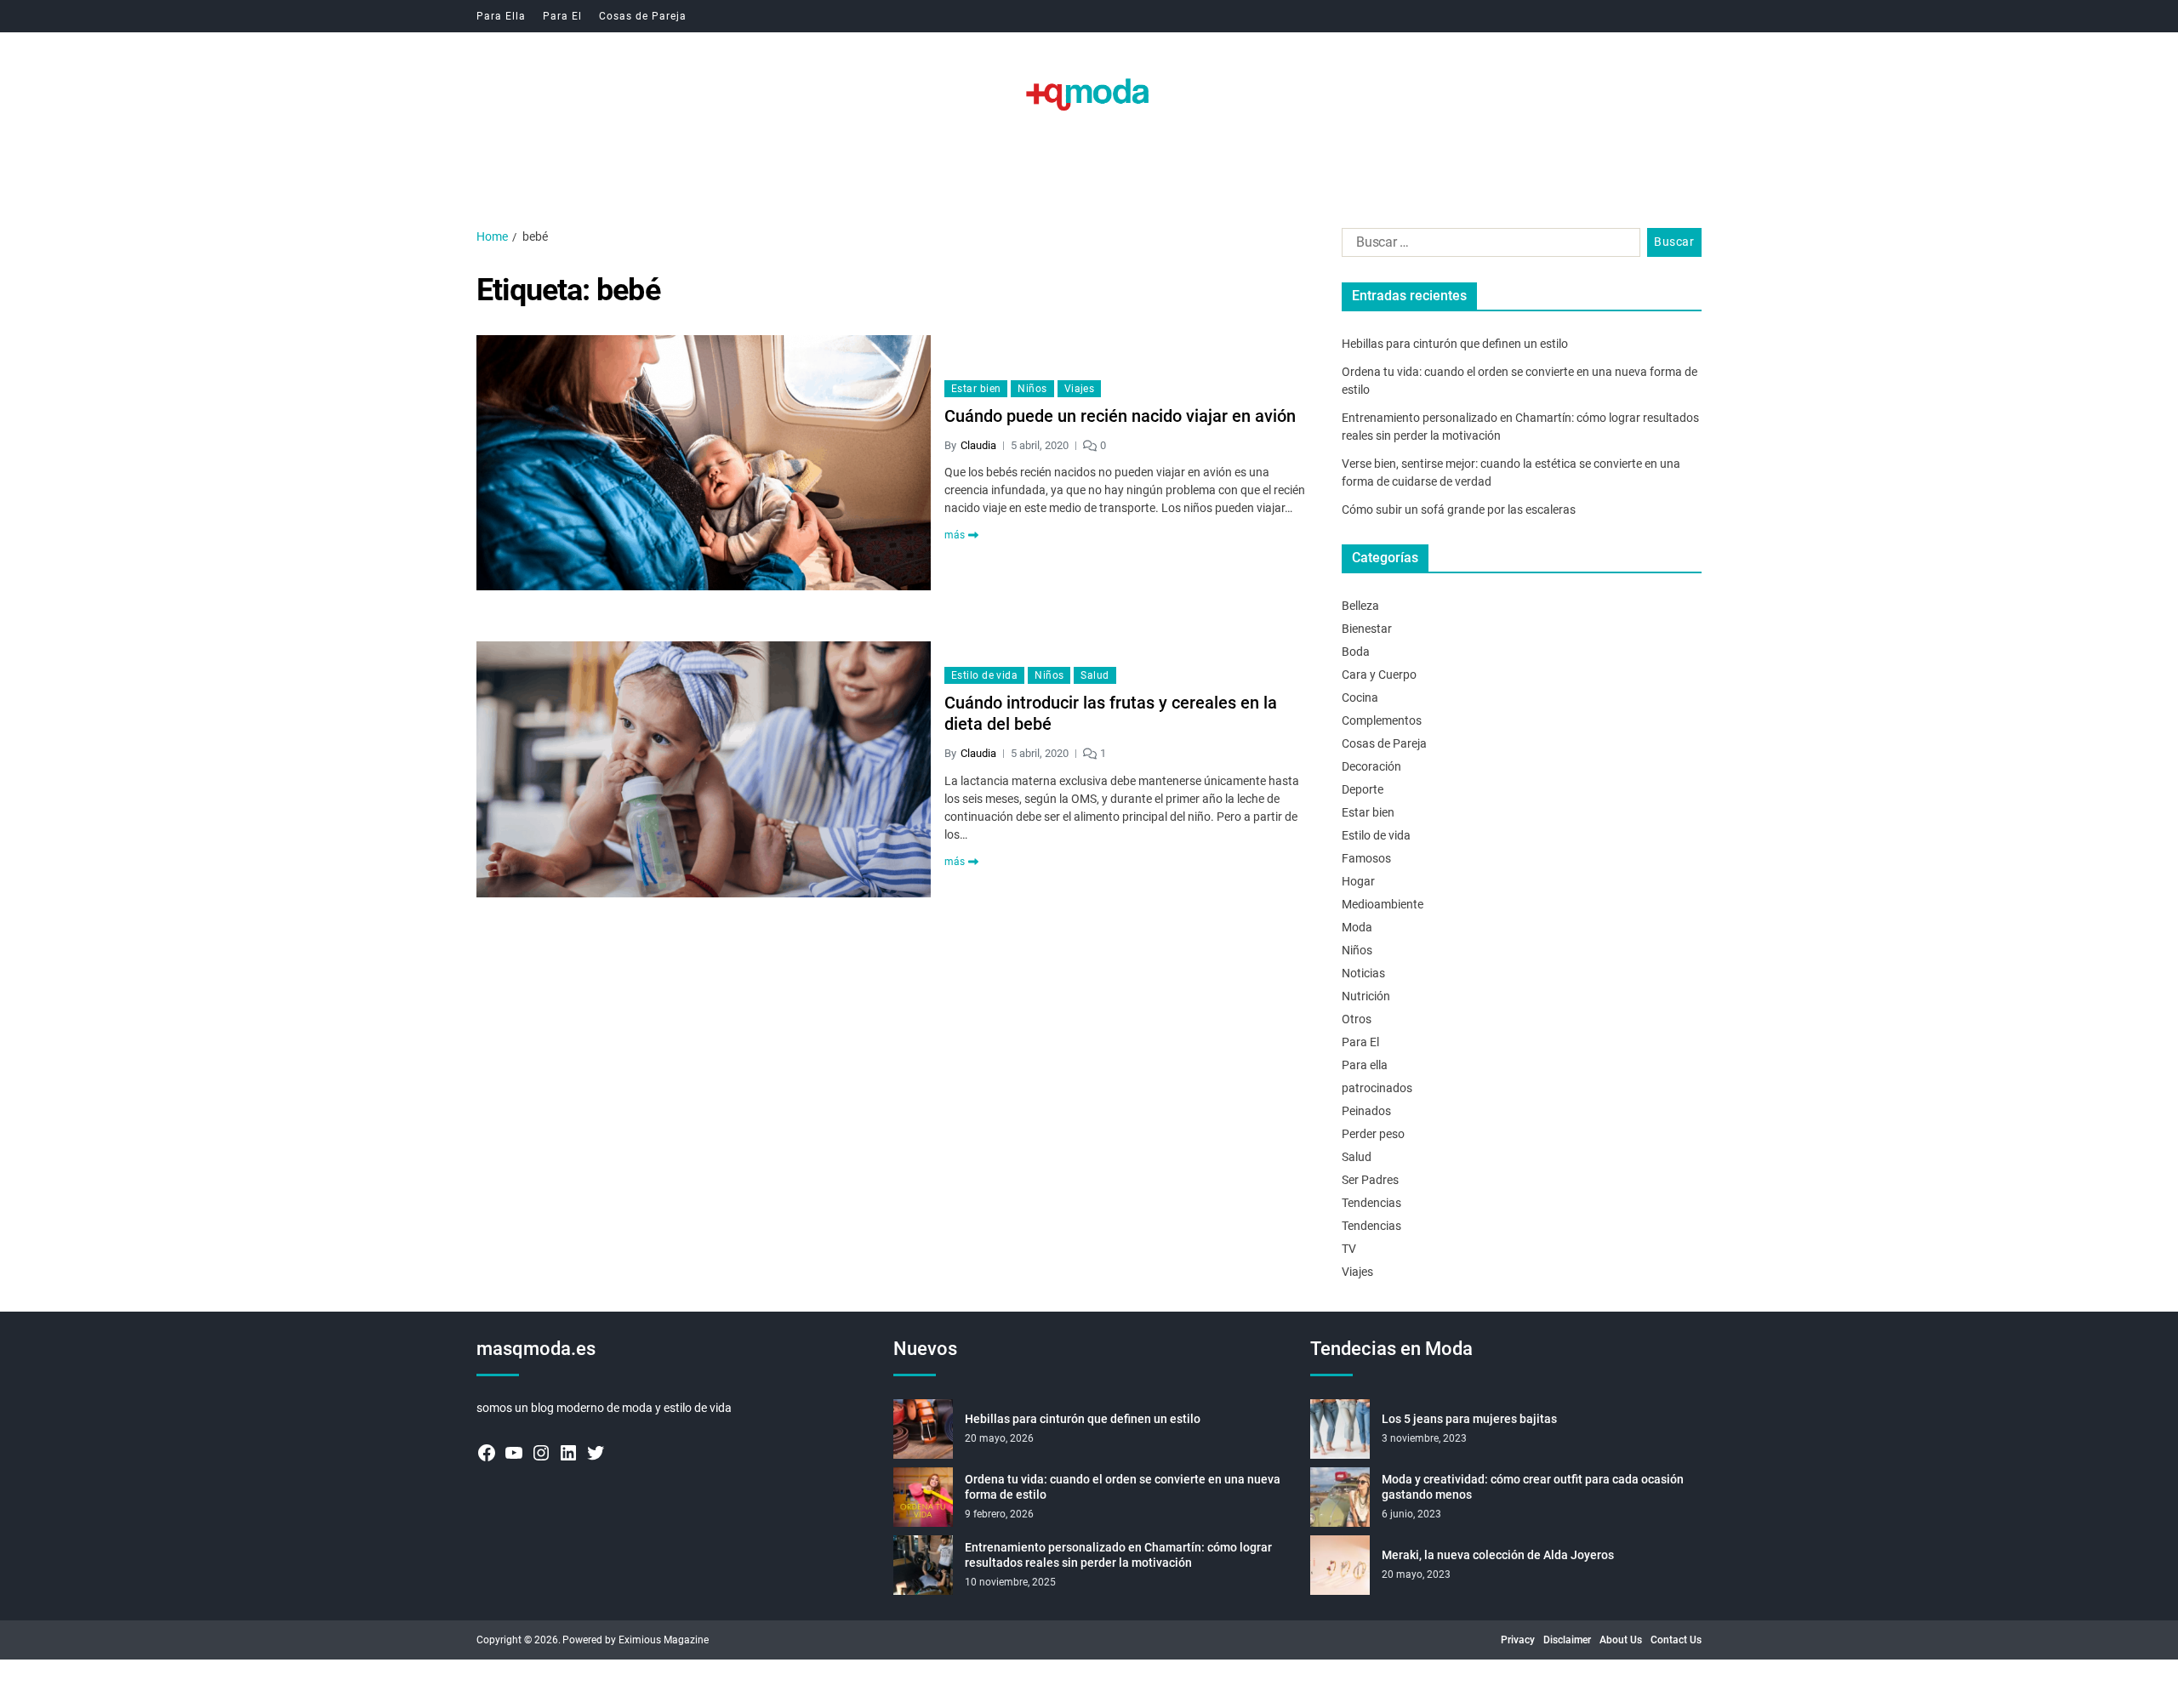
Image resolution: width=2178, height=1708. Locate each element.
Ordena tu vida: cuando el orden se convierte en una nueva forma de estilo (1123, 1487)
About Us (1621, 1640)
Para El (562, 16)
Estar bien (976, 389)
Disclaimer (1567, 1640)
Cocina (1360, 697)
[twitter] (596, 1453)
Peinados (1366, 1111)
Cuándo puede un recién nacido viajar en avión (1120, 416)
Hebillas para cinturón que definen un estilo (1455, 344)
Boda (1356, 652)
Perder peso (1373, 1134)
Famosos (1366, 858)
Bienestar (1367, 629)
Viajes (1080, 389)
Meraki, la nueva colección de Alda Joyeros (1498, 1555)
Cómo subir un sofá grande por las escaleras (1459, 510)
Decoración (1371, 766)
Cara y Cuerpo (1379, 675)
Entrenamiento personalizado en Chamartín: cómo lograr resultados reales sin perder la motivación (1118, 1555)
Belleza (1360, 606)
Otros (1357, 1019)
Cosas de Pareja (643, 16)
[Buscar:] (1488, 246)
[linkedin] (568, 1453)
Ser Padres (1370, 1180)
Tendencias (1371, 1203)
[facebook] (487, 1453)
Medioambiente (1383, 904)
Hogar (1358, 881)
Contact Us (1676, 1640)
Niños (1032, 389)
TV (1349, 1249)
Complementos (1382, 720)
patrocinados (1377, 1088)
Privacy (1518, 1640)
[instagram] (541, 1453)
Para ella (1365, 1065)
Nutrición (1366, 996)
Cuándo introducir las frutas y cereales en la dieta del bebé (1111, 713)
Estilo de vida (984, 675)
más (955, 535)
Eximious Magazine (664, 1640)
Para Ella (501, 16)
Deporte (1363, 789)
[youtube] (514, 1453)
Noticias (1363, 973)
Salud (1095, 675)
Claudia (978, 445)
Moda (1357, 927)
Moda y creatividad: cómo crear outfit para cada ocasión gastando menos (1533, 1487)
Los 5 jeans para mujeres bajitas (1469, 1419)
